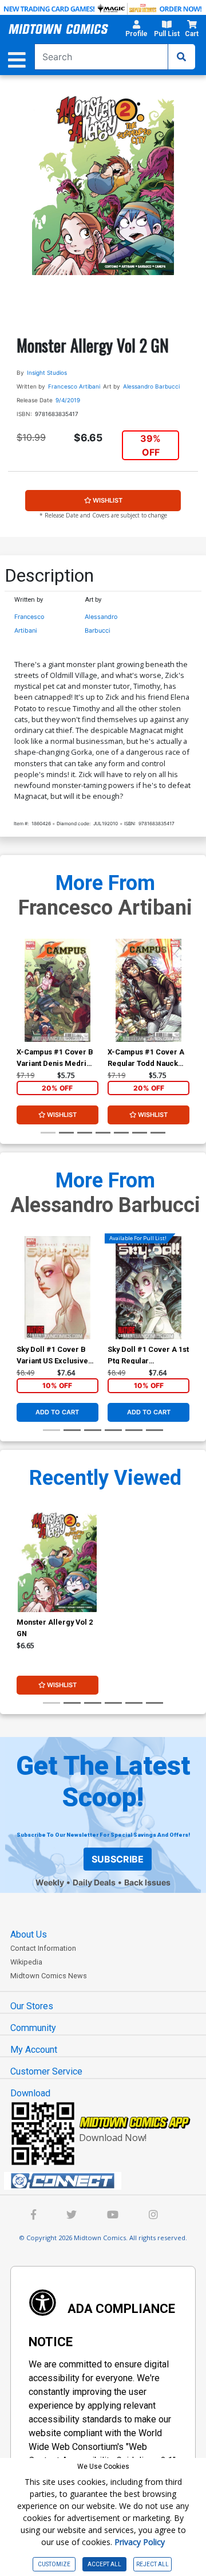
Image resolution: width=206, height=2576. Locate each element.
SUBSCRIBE (118, 1859)
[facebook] (33, 2216)
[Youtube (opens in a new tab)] (113, 2216)
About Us (29, 1934)
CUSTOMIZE (54, 2564)
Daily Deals (94, 1882)
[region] (22, 1005)
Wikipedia (26, 1962)
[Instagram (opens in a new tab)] (153, 2216)
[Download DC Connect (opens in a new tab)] (108, 2181)
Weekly (50, 1882)
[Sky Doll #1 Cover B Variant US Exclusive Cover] (58, 1288)
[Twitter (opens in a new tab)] (72, 2216)
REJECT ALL (152, 2564)
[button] (136, 30)
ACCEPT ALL (104, 2564)
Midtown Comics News (49, 1976)
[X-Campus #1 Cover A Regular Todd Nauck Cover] (148, 990)
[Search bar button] (181, 57)
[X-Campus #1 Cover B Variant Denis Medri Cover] (58, 990)
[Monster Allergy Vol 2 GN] (58, 1561)
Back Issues (147, 1882)
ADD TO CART (57, 1412)
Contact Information (43, 1948)
